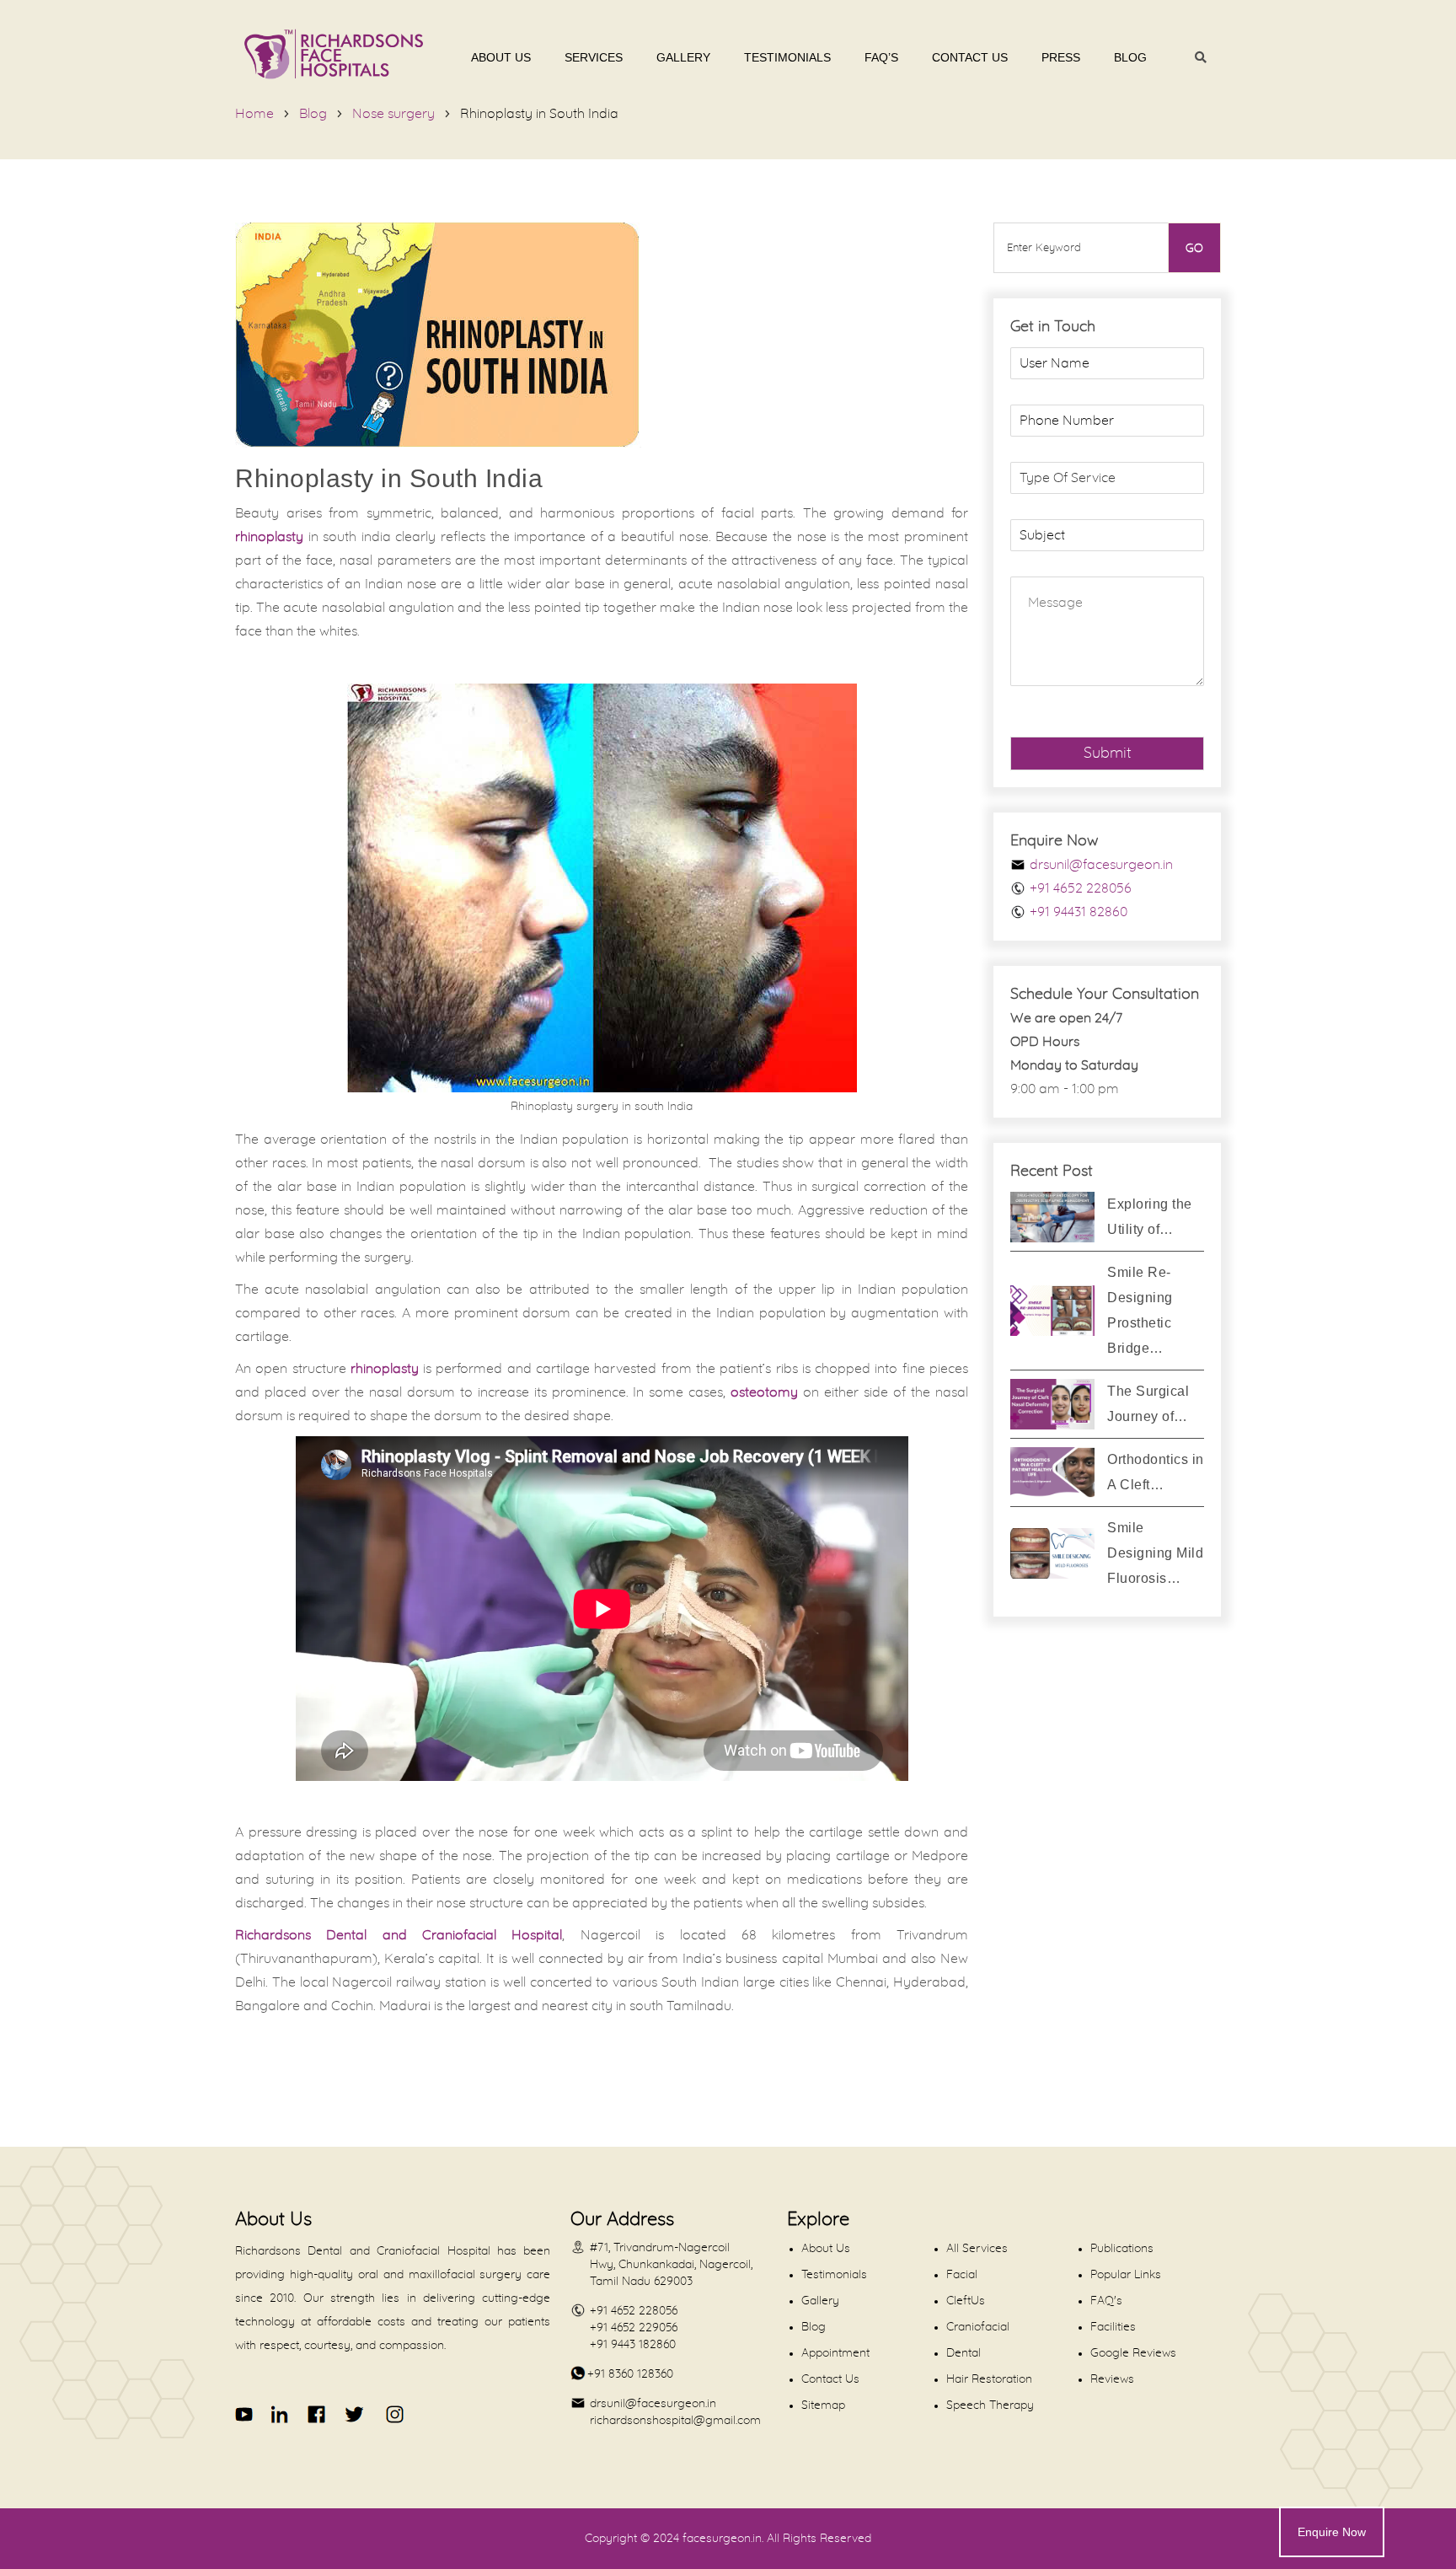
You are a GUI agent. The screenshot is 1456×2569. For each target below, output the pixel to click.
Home (254, 114)
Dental (964, 2353)
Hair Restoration (989, 2379)
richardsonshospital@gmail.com (675, 2421)
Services (594, 57)
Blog (1130, 57)
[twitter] (353, 2414)
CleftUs (966, 2301)
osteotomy (764, 1392)
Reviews (1112, 2379)
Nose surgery (393, 114)
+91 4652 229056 (634, 2328)
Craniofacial (978, 2327)
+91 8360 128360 (630, 2374)
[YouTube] (245, 2414)
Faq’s (881, 57)
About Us (501, 57)
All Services (977, 2249)
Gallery (683, 57)
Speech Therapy (990, 2405)
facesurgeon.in (722, 2539)
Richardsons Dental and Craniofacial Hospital (399, 1935)
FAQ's (1106, 2301)
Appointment (835, 2353)
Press (1061, 57)
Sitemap (823, 2405)
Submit (1108, 754)
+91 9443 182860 (633, 2345)
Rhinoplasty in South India (539, 114)
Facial (962, 2275)
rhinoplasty (269, 537)
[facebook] (317, 2414)
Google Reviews (1133, 2353)
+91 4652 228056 (1081, 888)
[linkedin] (281, 2414)
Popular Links (1126, 2275)
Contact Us (970, 57)
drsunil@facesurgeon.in (1101, 865)
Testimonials (787, 57)
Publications (1122, 2249)
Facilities (1113, 2327)
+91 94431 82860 (1079, 912)
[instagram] (392, 2414)
